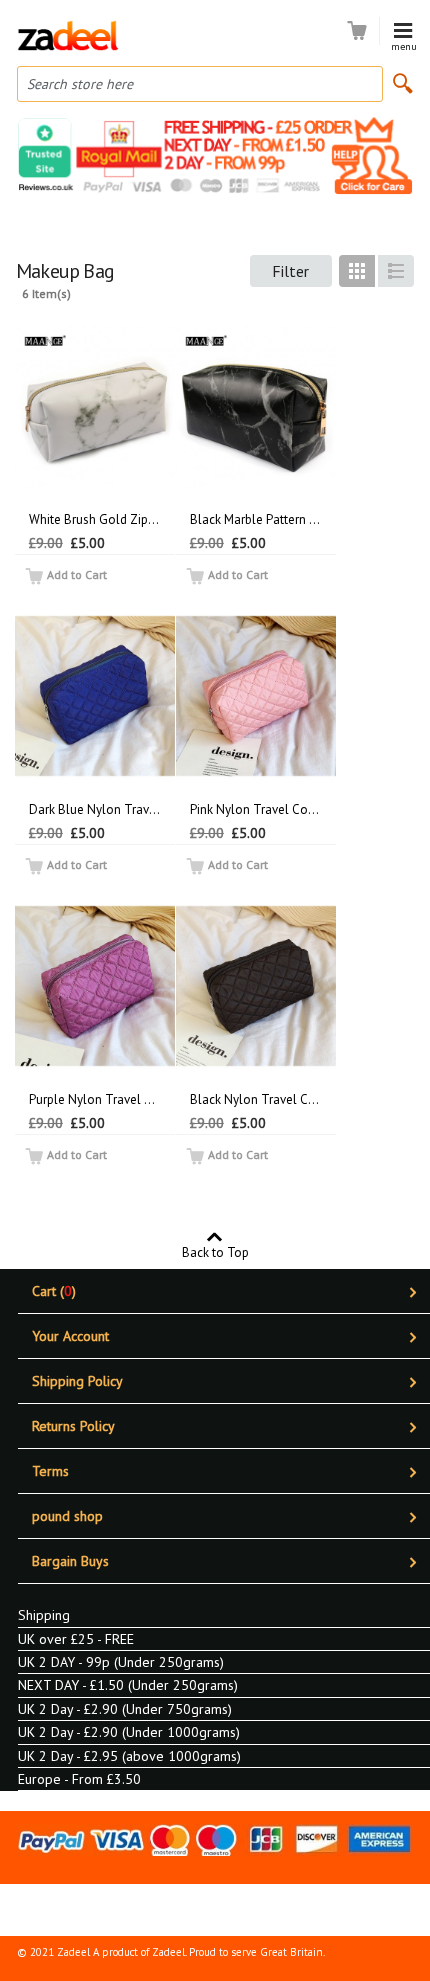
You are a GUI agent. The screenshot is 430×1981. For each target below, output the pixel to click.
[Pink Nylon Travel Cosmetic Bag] (256, 696)
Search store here (80, 84)
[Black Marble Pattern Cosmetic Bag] (256, 406)
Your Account (70, 1336)
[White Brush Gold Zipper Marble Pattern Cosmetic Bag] (95, 406)
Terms (50, 1471)
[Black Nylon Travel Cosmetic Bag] (256, 986)
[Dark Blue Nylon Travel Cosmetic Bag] (95, 696)
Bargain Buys (70, 1561)
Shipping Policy (77, 1381)
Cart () (54, 1291)
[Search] (403, 83)
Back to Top (215, 1251)
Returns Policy (73, 1426)
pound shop (67, 1516)
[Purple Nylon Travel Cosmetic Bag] (95, 986)
